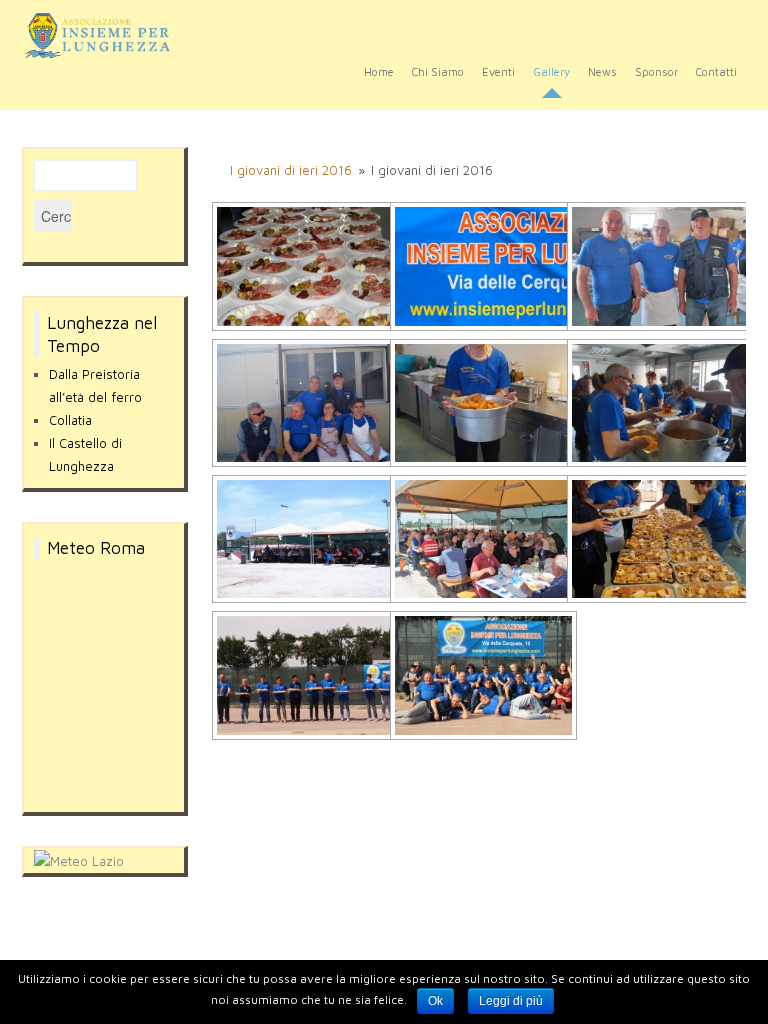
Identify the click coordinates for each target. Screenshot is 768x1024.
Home (379, 71)
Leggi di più (511, 1001)
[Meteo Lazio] (79, 859)
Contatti (716, 71)
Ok (435, 1001)
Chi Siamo (438, 71)
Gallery (551, 71)
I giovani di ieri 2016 (291, 170)
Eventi (498, 71)
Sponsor (656, 71)
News (602, 71)
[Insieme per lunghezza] (105, 35)
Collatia (70, 420)
